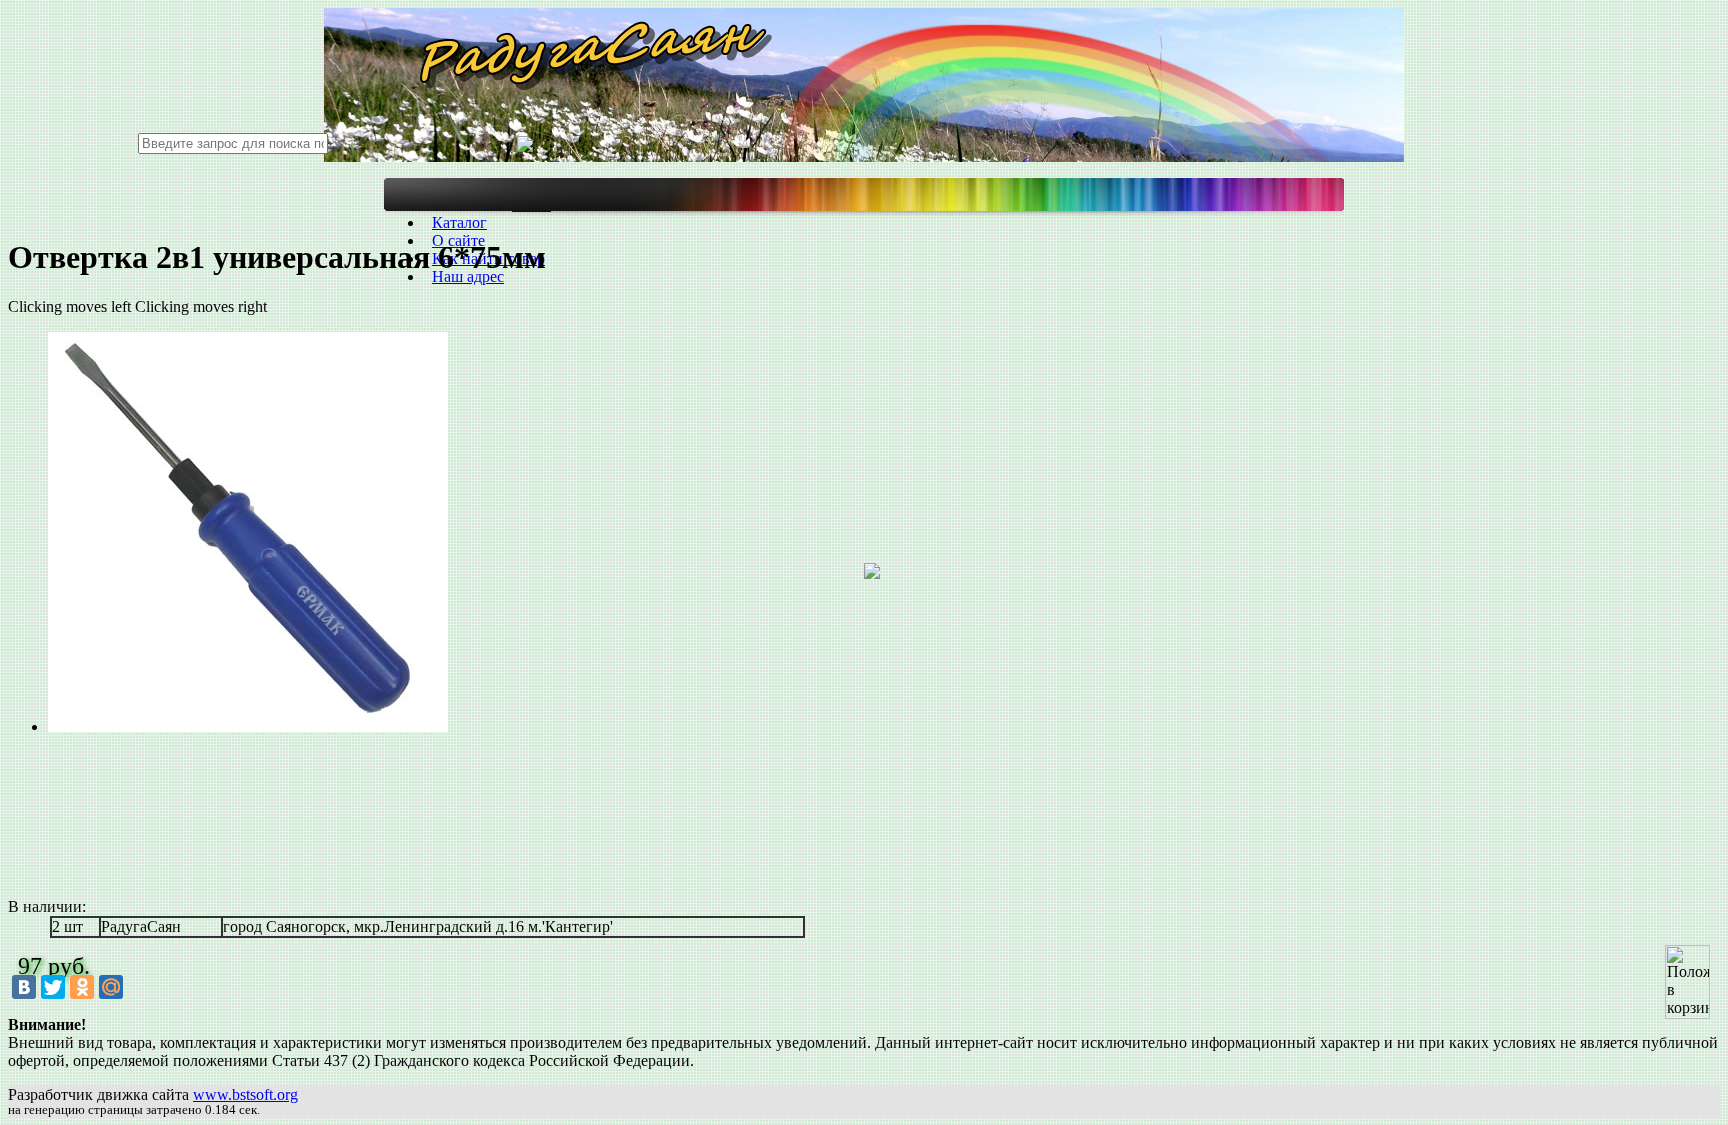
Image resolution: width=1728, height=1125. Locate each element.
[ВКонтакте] (24, 987)
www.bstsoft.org (245, 1094)
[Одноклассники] (82, 987)
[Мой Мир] (111, 987)
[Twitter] (53, 987)
